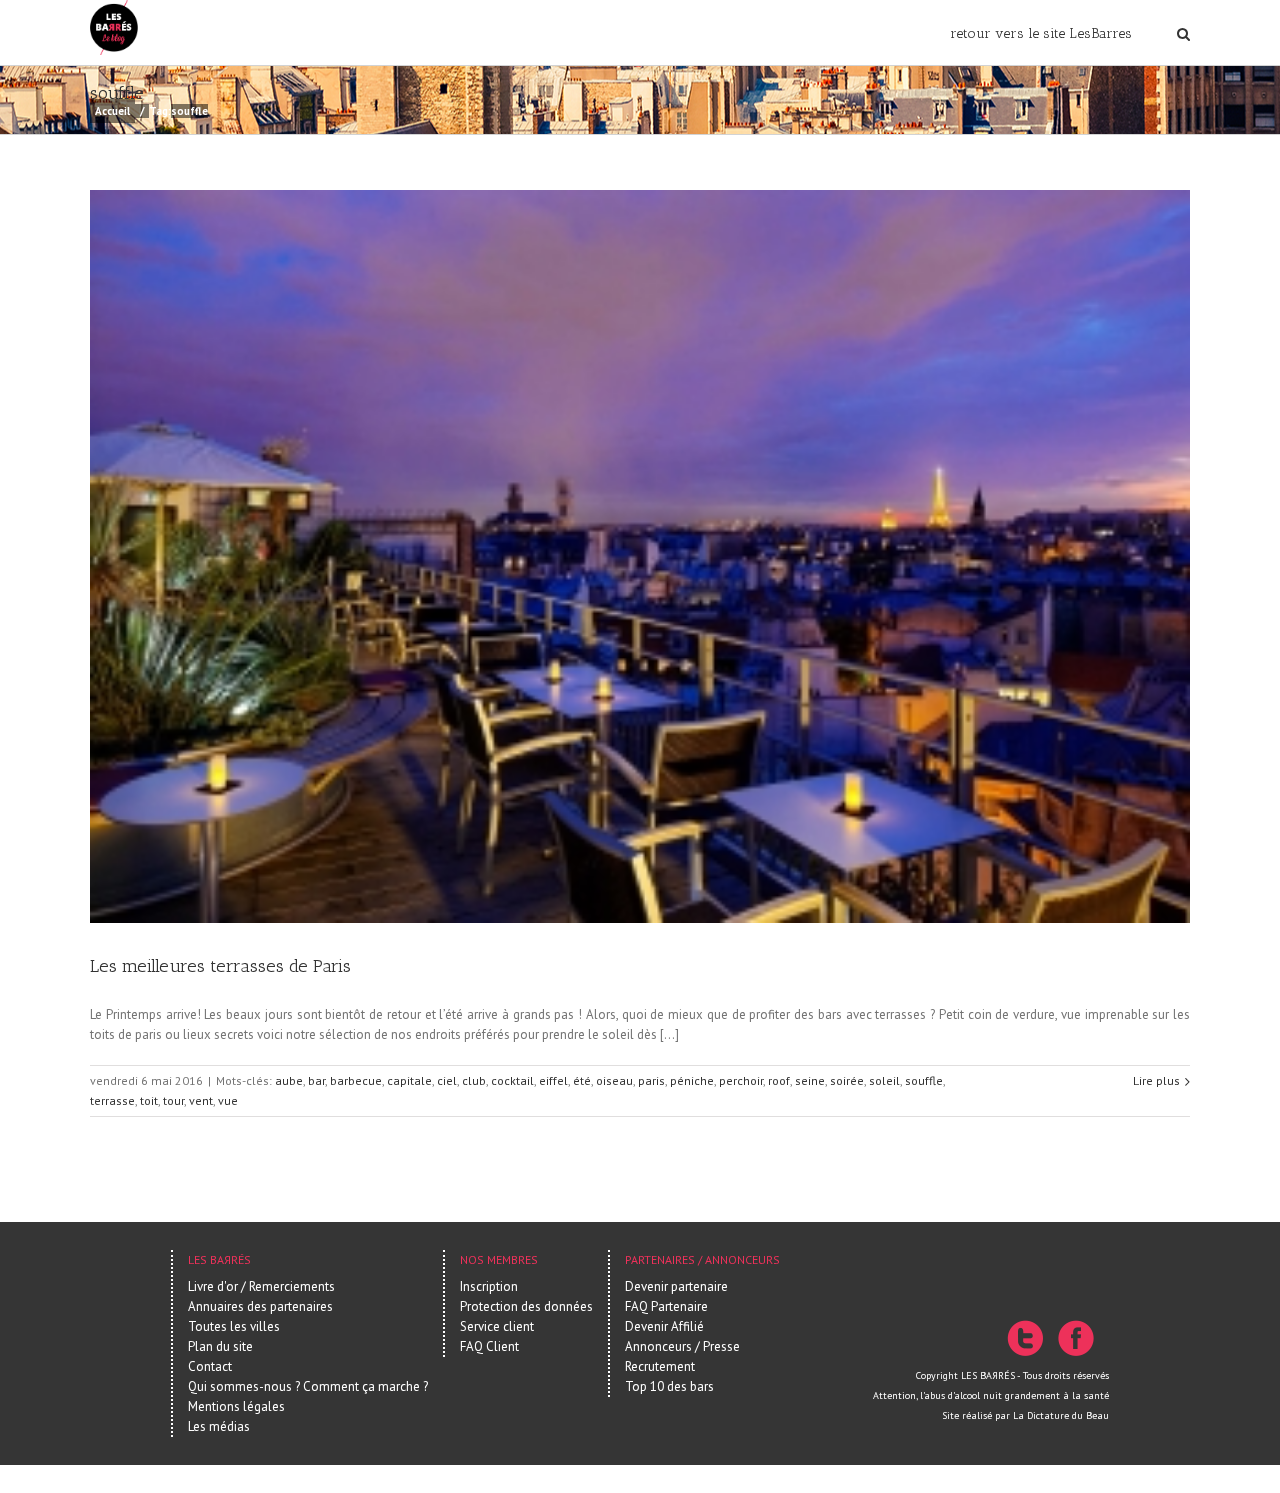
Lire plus (1156, 1080)
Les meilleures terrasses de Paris (220, 966)
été (582, 1080)
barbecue (356, 1080)
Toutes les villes (234, 1326)
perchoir (741, 1080)
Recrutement (660, 1366)
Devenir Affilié (664, 1326)
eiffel (553, 1080)
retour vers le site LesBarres (1041, 33)
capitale (409, 1080)
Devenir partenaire (676, 1286)
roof (779, 1080)
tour (173, 1100)
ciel (447, 1080)
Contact (210, 1366)
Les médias (219, 1426)
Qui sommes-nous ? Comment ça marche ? (308, 1386)
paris (651, 1080)
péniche (692, 1080)
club (474, 1080)
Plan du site (220, 1346)
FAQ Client (489, 1346)
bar (316, 1080)
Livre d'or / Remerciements (261, 1286)
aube (289, 1080)
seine (810, 1080)
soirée (847, 1080)
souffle (924, 1080)
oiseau (614, 1080)
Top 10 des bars (669, 1386)
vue (228, 1100)
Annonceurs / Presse (682, 1346)
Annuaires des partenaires (260, 1306)
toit (149, 1100)
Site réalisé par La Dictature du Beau (1025, 1415)
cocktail (512, 1080)
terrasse (112, 1100)
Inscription (489, 1286)
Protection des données (526, 1306)
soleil (884, 1080)
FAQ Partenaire (666, 1306)
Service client (497, 1326)
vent (201, 1100)
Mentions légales (236, 1406)
